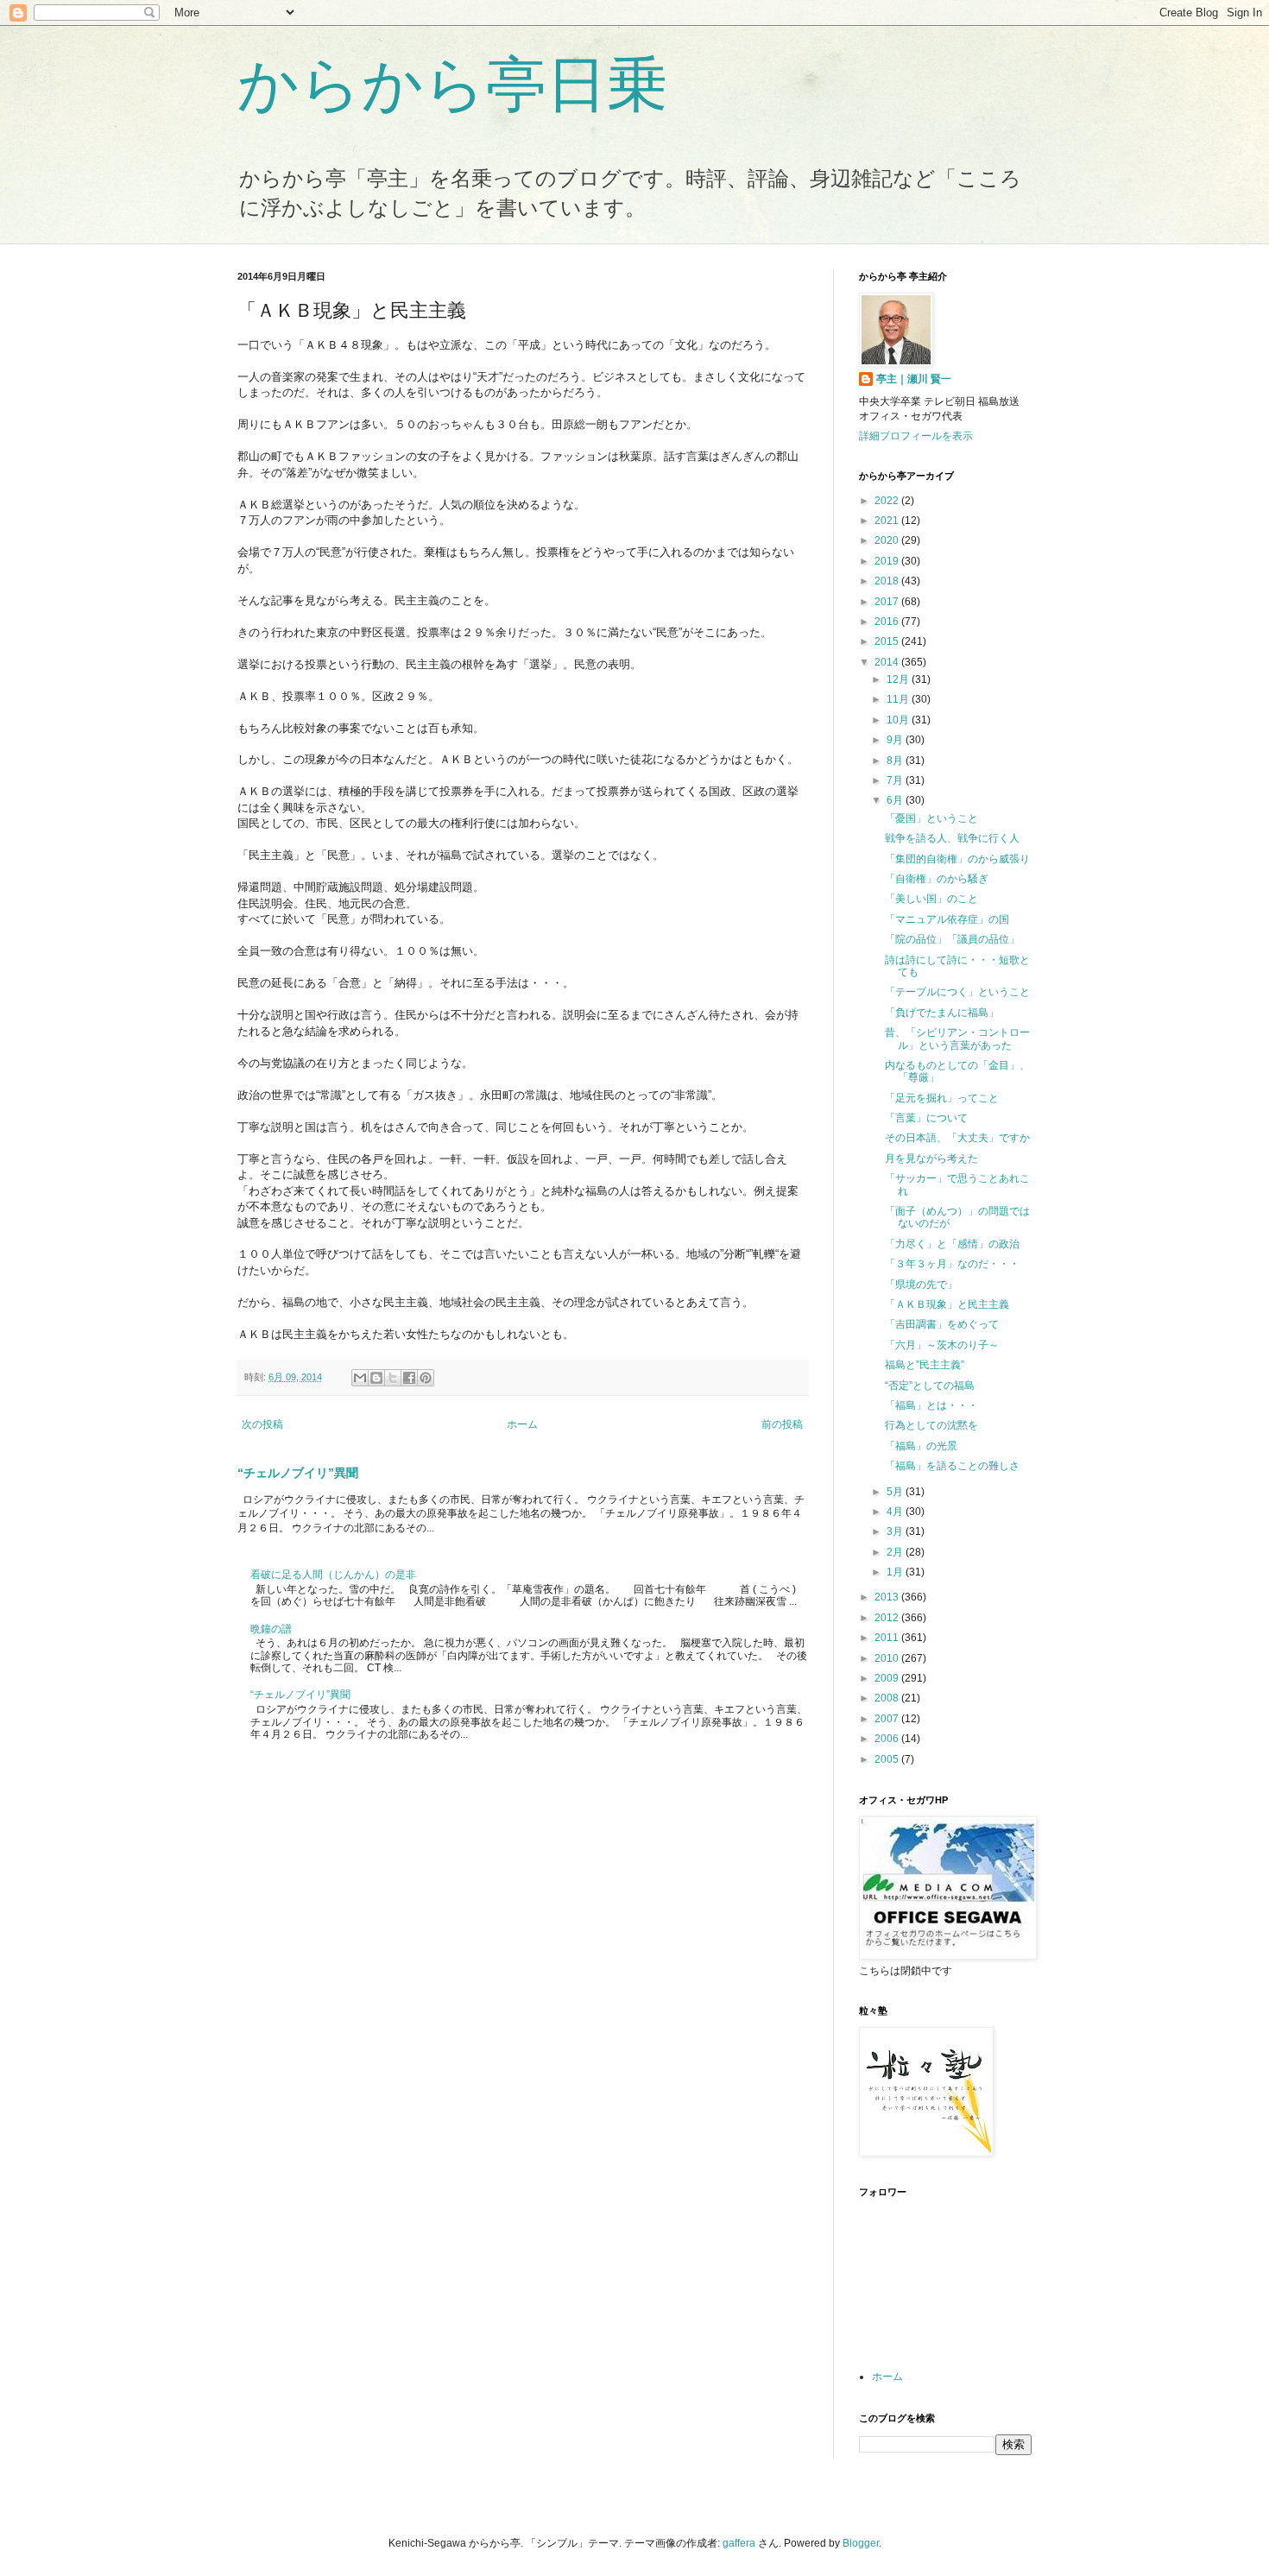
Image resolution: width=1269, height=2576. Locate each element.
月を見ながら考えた (931, 1159)
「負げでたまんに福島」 (942, 1013)
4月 (896, 1512)
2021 (888, 521)
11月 (899, 699)
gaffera (739, 2543)
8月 (896, 761)
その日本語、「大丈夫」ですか (957, 1138)
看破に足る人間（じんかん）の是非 (333, 1575)
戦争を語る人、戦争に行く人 (952, 838)
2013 (888, 1597)
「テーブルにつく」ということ (957, 992)
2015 (888, 641)
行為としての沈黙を (931, 1425)
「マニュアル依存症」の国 (947, 919)
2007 (888, 1719)
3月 (896, 1531)
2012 (888, 1618)
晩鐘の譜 (271, 1629)
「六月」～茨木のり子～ (942, 1345)
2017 (888, 602)
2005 (888, 1759)
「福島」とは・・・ (931, 1405)
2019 (888, 561)
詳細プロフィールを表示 (916, 436)
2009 (888, 1678)
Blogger (861, 2543)
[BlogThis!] (376, 1378)
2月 (896, 1552)
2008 (888, 1698)
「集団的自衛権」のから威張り (957, 859)
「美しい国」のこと (931, 899)
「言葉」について (926, 1118)
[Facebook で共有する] (409, 1378)
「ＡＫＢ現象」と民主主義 (947, 1304)
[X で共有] (393, 1378)
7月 (896, 780)
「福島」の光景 (921, 1446)
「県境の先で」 (921, 1285)
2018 (888, 581)
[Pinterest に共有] (426, 1378)
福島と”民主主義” (925, 1365)
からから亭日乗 (452, 85)
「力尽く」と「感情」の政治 (952, 1244)
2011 (888, 1638)
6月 (896, 800)
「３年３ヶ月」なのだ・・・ (952, 1264)
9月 (896, 740)
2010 (888, 1658)
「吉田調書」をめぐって (942, 1324)
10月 (899, 720)
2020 (888, 540)
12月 (899, 679)
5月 (896, 1492)
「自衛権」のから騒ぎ (937, 879)
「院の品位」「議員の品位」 (952, 939)
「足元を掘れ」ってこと (942, 1098)
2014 (888, 662)
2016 (888, 622)
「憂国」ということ (931, 818)
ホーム (522, 1424)
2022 (888, 501)
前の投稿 (782, 1424)
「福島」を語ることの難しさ (952, 1466)
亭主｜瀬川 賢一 (914, 379)
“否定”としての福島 (930, 1386)
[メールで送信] (360, 1378)
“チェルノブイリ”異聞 (298, 1473)
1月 (896, 1572)
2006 (888, 1739)
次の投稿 (262, 1424)
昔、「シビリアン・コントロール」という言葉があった (957, 1039)
